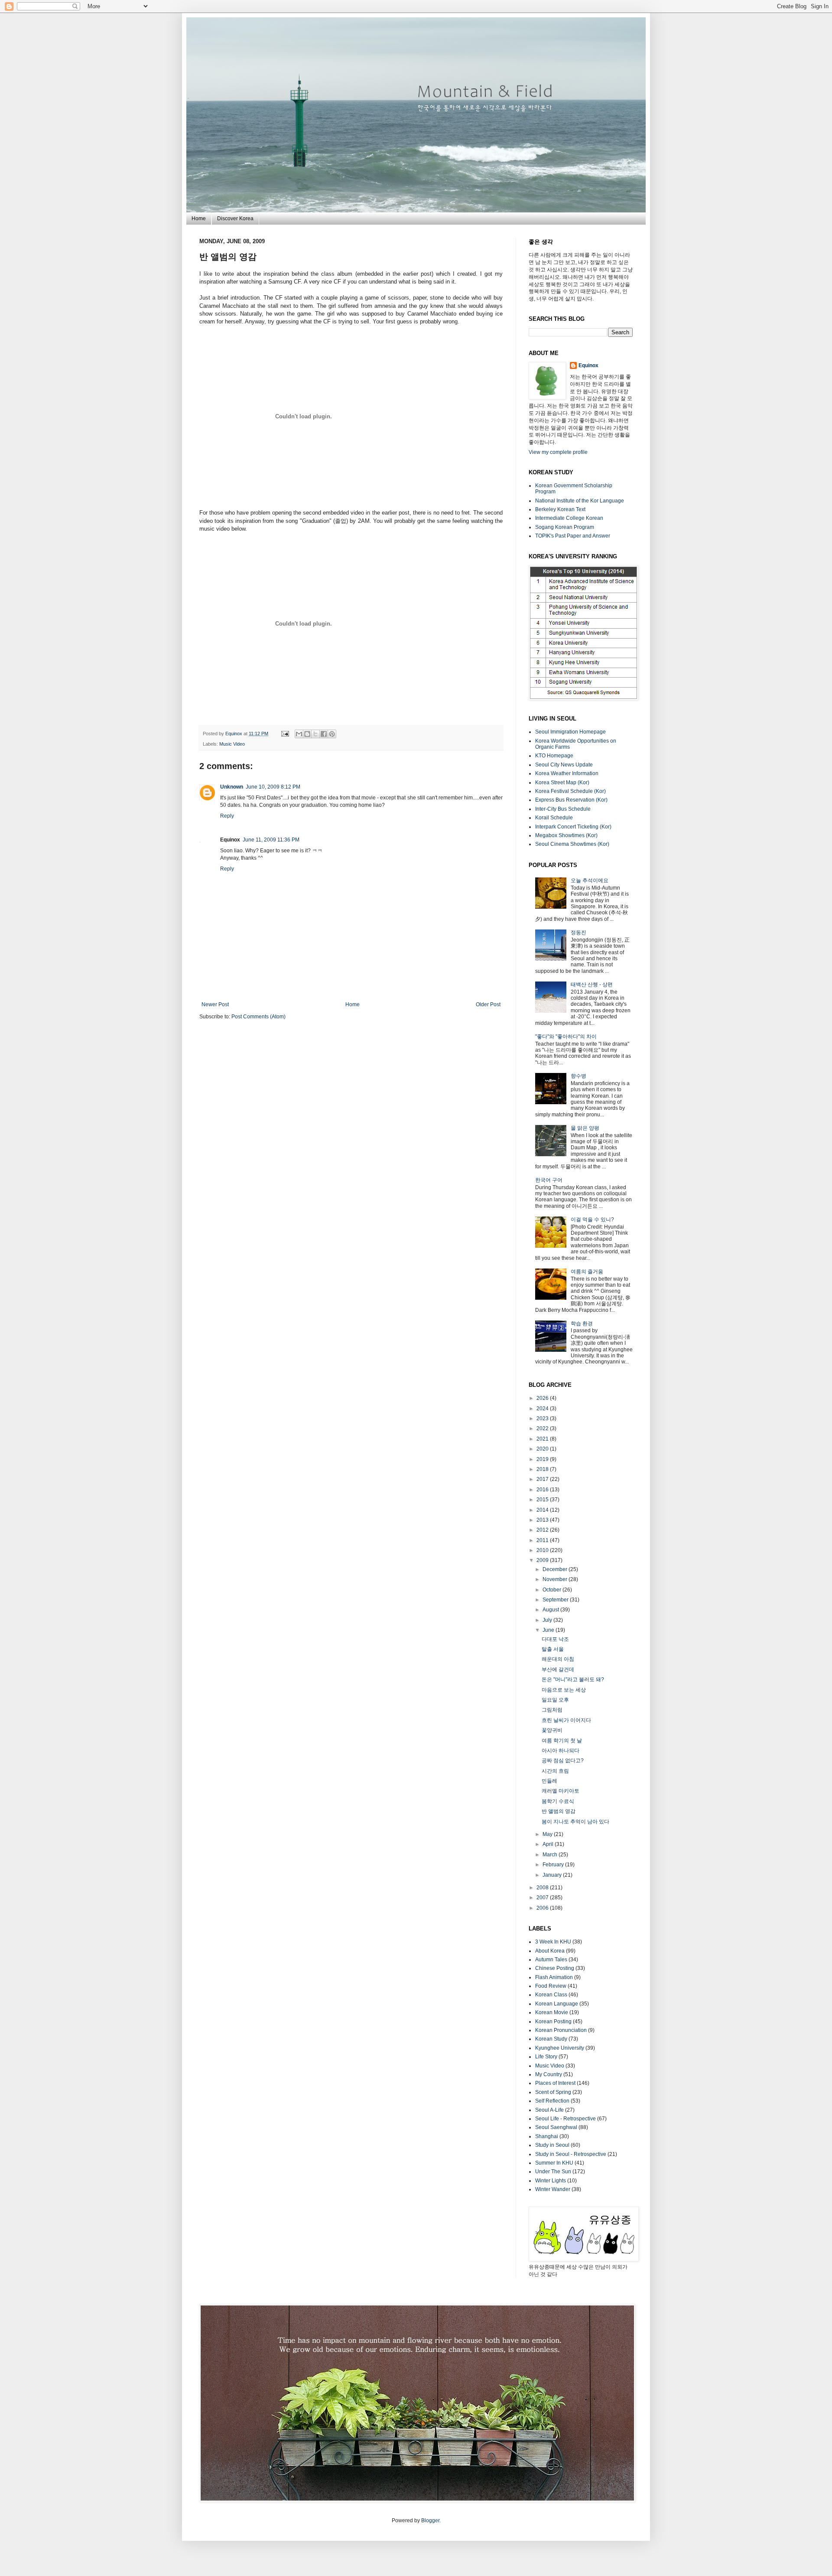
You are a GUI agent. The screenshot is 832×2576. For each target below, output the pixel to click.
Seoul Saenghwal (556, 2127)
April (549, 1844)
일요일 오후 (555, 1700)
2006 (543, 1908)
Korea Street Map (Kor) (562, 783)
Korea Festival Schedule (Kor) (570, 791)
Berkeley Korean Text (560, 509)
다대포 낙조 (555, 1639)
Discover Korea (235, 218)
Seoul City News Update (564, 765)
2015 (543, 1500)
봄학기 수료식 (558, 1801)
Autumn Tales (551, 1960)
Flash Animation (554, 1977)
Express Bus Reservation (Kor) (571, 800)
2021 (543, 1439)
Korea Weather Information (567, 773)
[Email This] (299, 734)
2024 (543, 1409)
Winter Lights (551, 2181)
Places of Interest (555, 2083)
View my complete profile (558, 452)
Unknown (232, 787)
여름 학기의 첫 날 (562, 1741)
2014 (543, 1510)
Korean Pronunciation (561, 2030)
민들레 (549, 1781)
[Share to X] (315, 734)
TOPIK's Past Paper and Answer (573, 536)
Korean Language (557, 2004)
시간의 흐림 (555, 1771)
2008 (543, 1888)
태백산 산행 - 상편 (592, 985)
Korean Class (551, 1995)
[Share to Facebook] (324, 734)
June (549, 1630)
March (551, 1855)
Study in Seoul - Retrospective (571, 2154)
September (556, 1600)
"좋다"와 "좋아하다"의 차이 (566, 1037)
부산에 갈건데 (558, 1670)
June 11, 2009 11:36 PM (271, 840)
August (551, 1610)
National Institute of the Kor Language (580, 501)
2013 (543, 1520)
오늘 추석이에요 (590, 880)
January (553, 1875)
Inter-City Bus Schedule (563, 809)
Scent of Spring (553, 2092)
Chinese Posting (555, 1968)
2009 (543, 1560)
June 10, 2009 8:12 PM (273, 787)
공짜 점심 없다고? (563, 1761)
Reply (227, 816)
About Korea (550, 1951)
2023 (543, 1418)
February (554, 1865)
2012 (543, 1530)
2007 (543, 1898)
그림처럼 (552, 1710)
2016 (543, 1490)
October (552, 1590)
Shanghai (547, 2136)
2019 (543, 1459)
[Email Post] (285, 734)
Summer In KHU (554, 2163)
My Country (549, 2074)
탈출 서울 (553, 1649)
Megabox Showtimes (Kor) (566, 835)
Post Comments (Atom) (258, 1017)
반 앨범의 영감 (559, 1811)
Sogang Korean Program (565, 527)
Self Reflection (552, 2101)
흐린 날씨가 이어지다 (566, 1720)
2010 (543, 1550)
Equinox (234, 734)
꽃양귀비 (552, 1730)
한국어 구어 (549, 1180)
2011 (543, 1540)
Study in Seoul (552, 2145)
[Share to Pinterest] (332, 734)
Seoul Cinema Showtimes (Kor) (572, 844)
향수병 (578, 1076)
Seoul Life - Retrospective (565, 2119)
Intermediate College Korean (569, 518)
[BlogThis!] (307, 734)
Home (199, 218)
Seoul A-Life (549, 2110)
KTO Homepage (554, 756)
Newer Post (215, 1004)
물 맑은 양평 (585, 1128)
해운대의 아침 (558, 1659)
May (548, 1834)
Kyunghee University (560, 2048)
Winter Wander (553, 2189)
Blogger (430, 2521)
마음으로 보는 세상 (564, 1690)
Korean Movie (552, 2012)
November (556, 1579)
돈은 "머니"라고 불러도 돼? (573, 1679)
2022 (543, 1428)
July (548, 1620)
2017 (543, 1479)
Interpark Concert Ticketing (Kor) (573, 827)
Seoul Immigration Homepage (570, 732)
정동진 (578, 933)
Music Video (232, 744)
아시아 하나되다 (561, 1751)
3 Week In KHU (553, 1942)
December (556, 1569)
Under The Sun (553, 2172)
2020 (543, 1449)
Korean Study (551, 2039)
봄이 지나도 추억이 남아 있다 (575, 1822)
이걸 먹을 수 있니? (592, 1220)
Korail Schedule (554, 818)
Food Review (551, 1986)
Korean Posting (553, 2022)
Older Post (488, 1004)
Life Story (546, 2057)
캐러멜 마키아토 (561, 1791)
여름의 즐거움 (587, 1272)
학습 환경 (582, 1324)
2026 (543, 1398)
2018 (543, 1469)
